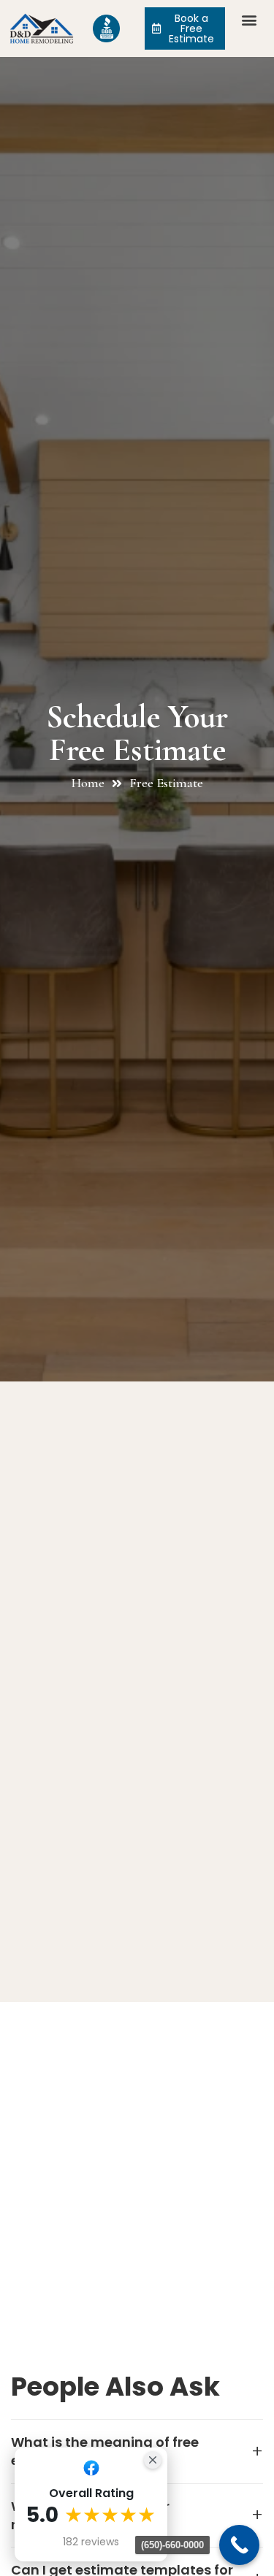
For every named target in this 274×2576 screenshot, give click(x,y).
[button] (250, 19)
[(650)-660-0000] (239, 2545)
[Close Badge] (153, 2460)
